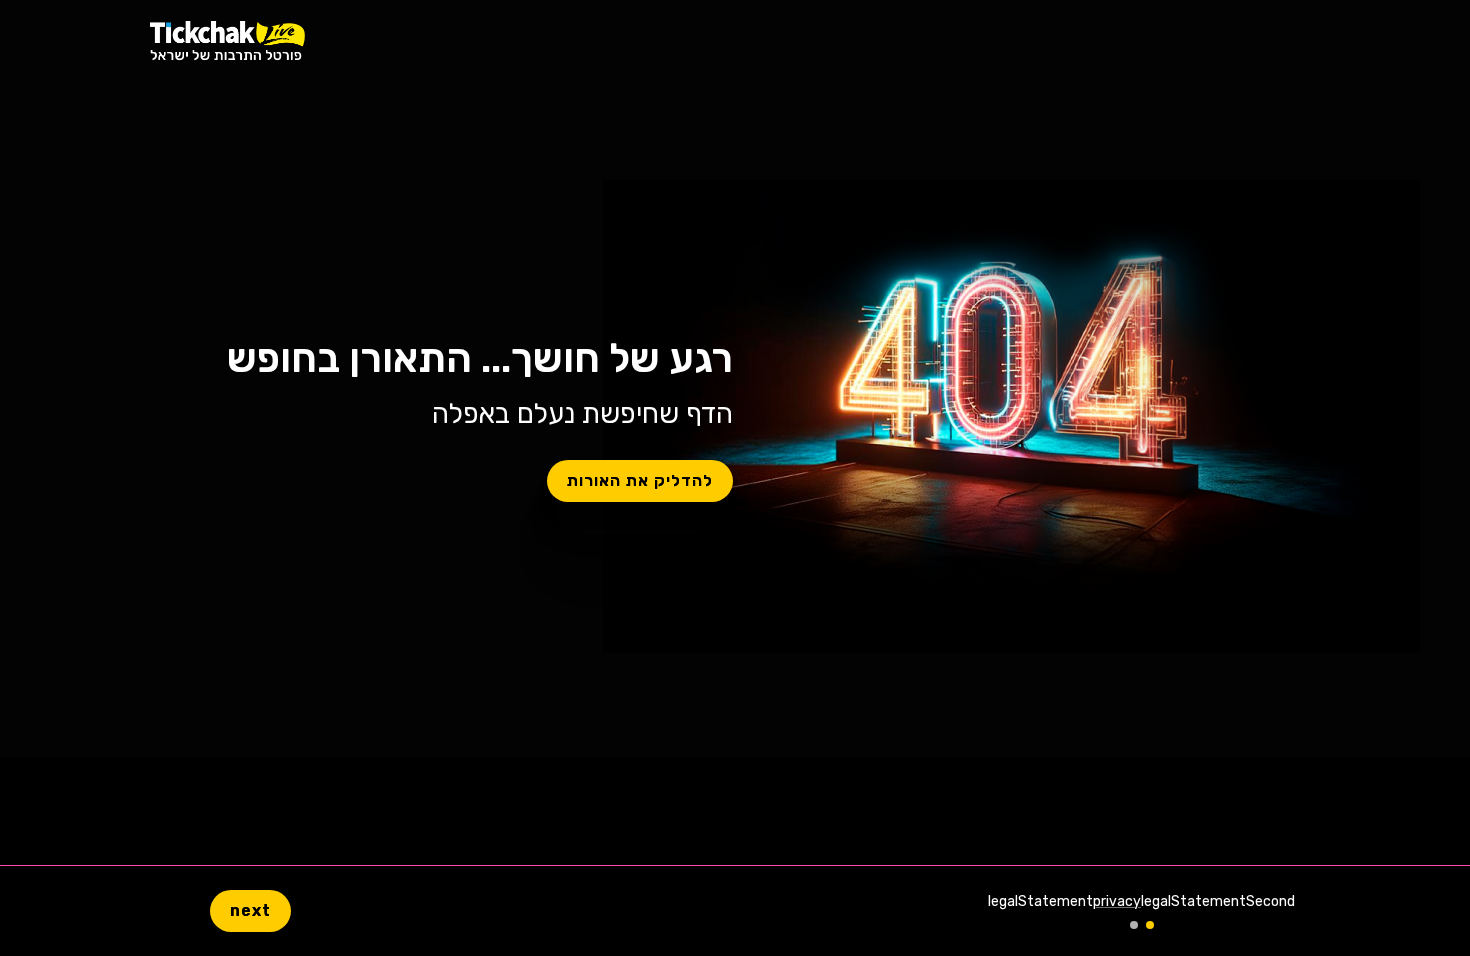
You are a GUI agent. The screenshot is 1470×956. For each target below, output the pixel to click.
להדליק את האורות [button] (640, 480)
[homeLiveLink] (227, 40)
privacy (1117, 901)
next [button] (250, 910)
